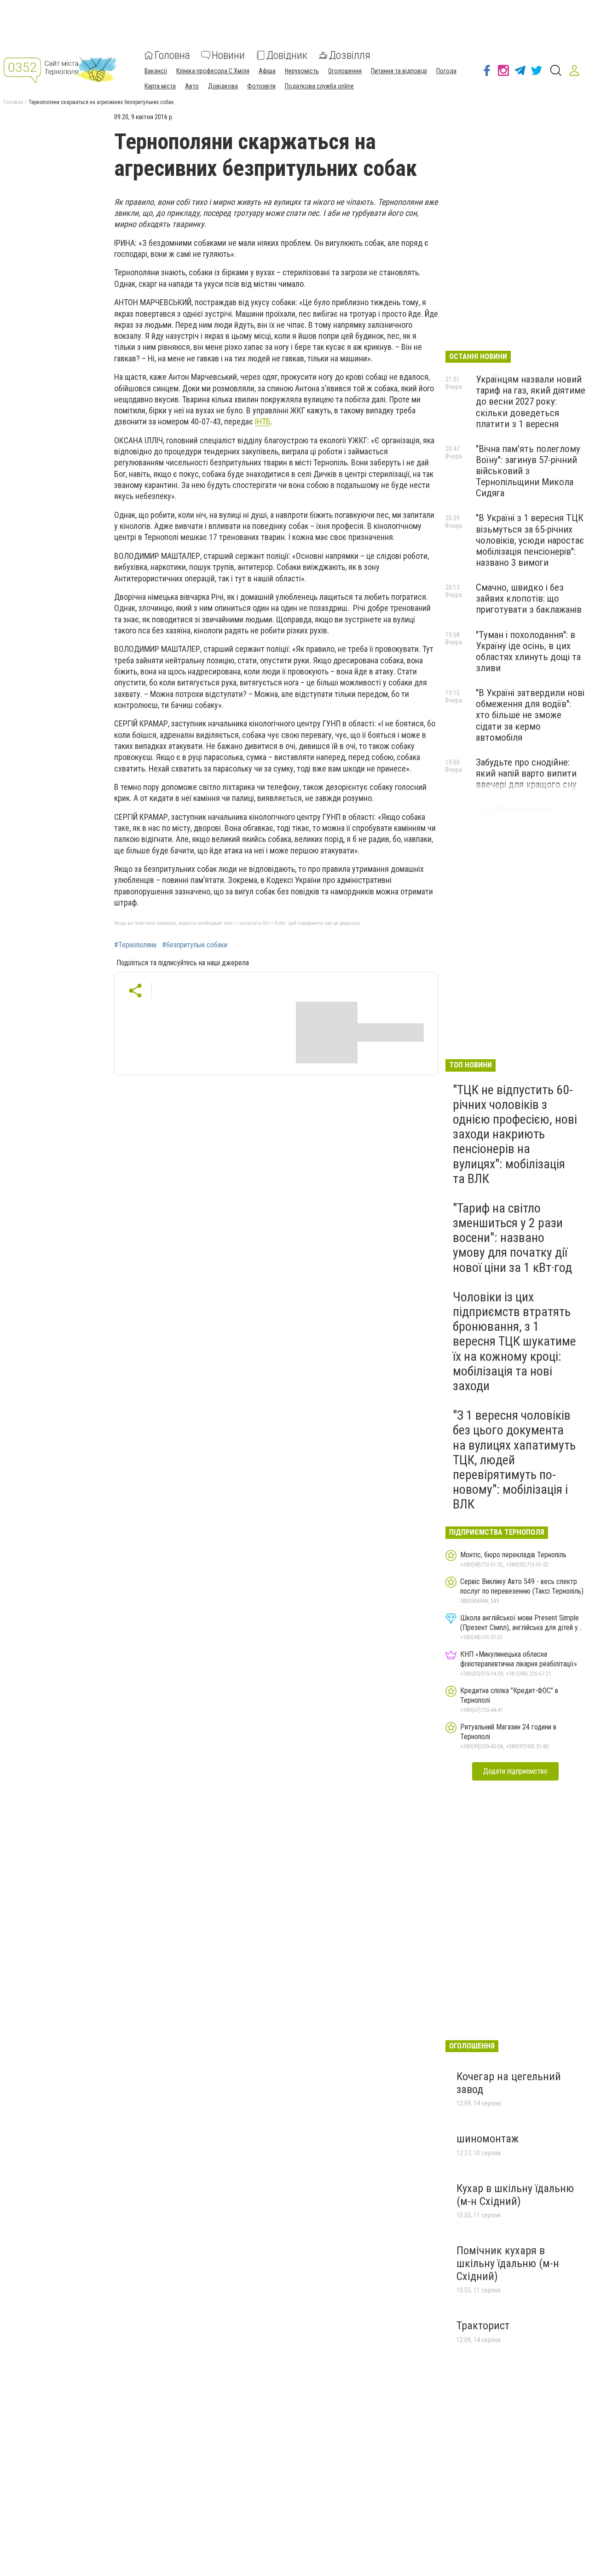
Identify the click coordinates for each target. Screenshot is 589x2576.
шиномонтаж (488, 2139)
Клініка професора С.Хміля (213, 71)
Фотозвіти (261, 86)
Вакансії (156, 71)
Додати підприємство (515, 1771)
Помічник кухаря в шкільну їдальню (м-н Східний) (508, 2263)
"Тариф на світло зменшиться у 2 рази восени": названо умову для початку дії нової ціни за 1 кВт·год (512, 1238)
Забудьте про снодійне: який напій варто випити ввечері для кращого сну (526, 773)
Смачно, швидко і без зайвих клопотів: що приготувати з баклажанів (529, 598)
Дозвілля (350, 55)
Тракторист (483, 2326)
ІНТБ (263, 421)
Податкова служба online (319, 86)
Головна (172, 55)
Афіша (267, 71)
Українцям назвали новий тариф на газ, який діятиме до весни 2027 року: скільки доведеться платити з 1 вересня (531, 402)
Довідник (287, 55)
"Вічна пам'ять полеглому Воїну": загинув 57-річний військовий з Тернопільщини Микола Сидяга (528, 471)
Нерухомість (302, 71)
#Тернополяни (135, 945)
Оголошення (345, 71)
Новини (228, 55)
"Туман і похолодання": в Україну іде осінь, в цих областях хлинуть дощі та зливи (528, 651)
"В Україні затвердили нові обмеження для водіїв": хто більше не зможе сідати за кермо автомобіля (530, 715)
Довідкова (223, 86)
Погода (446, 71)
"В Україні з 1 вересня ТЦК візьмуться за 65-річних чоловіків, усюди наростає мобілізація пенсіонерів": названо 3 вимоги (530, 540)
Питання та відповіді (399, 71)
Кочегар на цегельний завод (509, 2083)
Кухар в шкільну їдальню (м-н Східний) (515, 2195)
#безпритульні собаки (195, 945)
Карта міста (160, 86)
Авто (192, 86)
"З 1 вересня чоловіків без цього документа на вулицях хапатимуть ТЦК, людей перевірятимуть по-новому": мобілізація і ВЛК (514, 1460)
